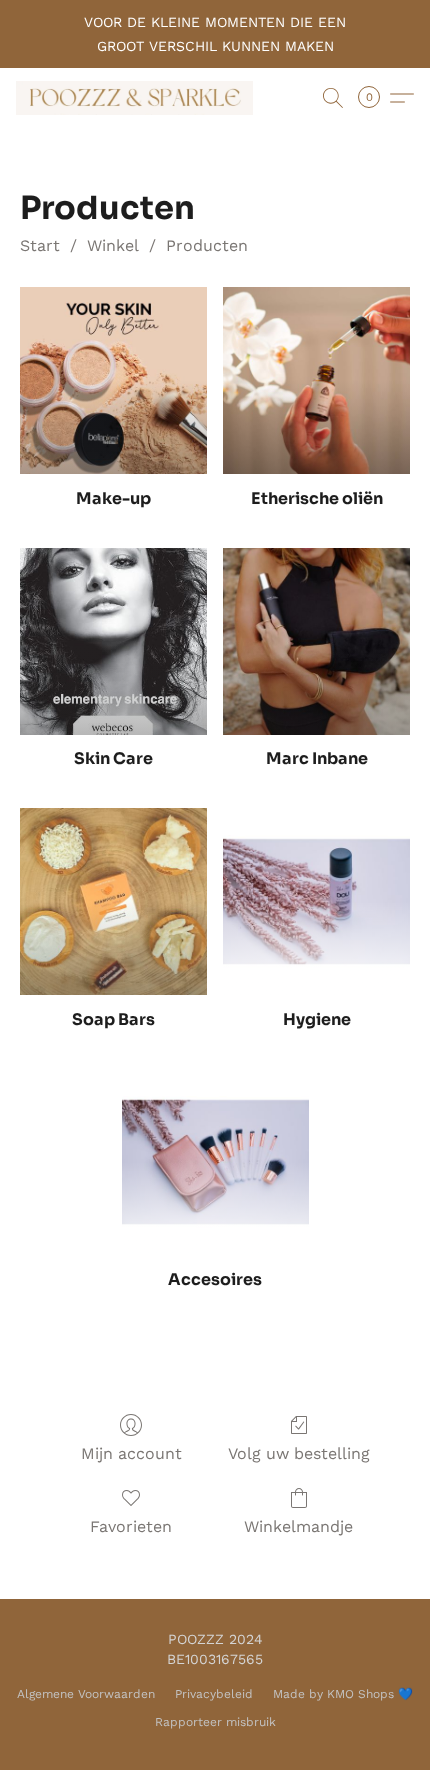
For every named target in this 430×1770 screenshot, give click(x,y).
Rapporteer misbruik (215, 1722)
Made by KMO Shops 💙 (343, 1694)
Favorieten (131, 1526)
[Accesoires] (215, 1162)
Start (40, 245)
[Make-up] (113, 380)
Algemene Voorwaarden (86, 1694)
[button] (141, 98)
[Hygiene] (316, 901)
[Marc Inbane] (316, 641)
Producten (207, 245)
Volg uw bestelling (299, 1453)
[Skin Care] (113, 641)
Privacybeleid (214, 1694)
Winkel (113, 245)
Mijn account (131, 1453)
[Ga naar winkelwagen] (375, 98)
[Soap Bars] (113, 901)
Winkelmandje (298, 1526)
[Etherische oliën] (316, 380)
